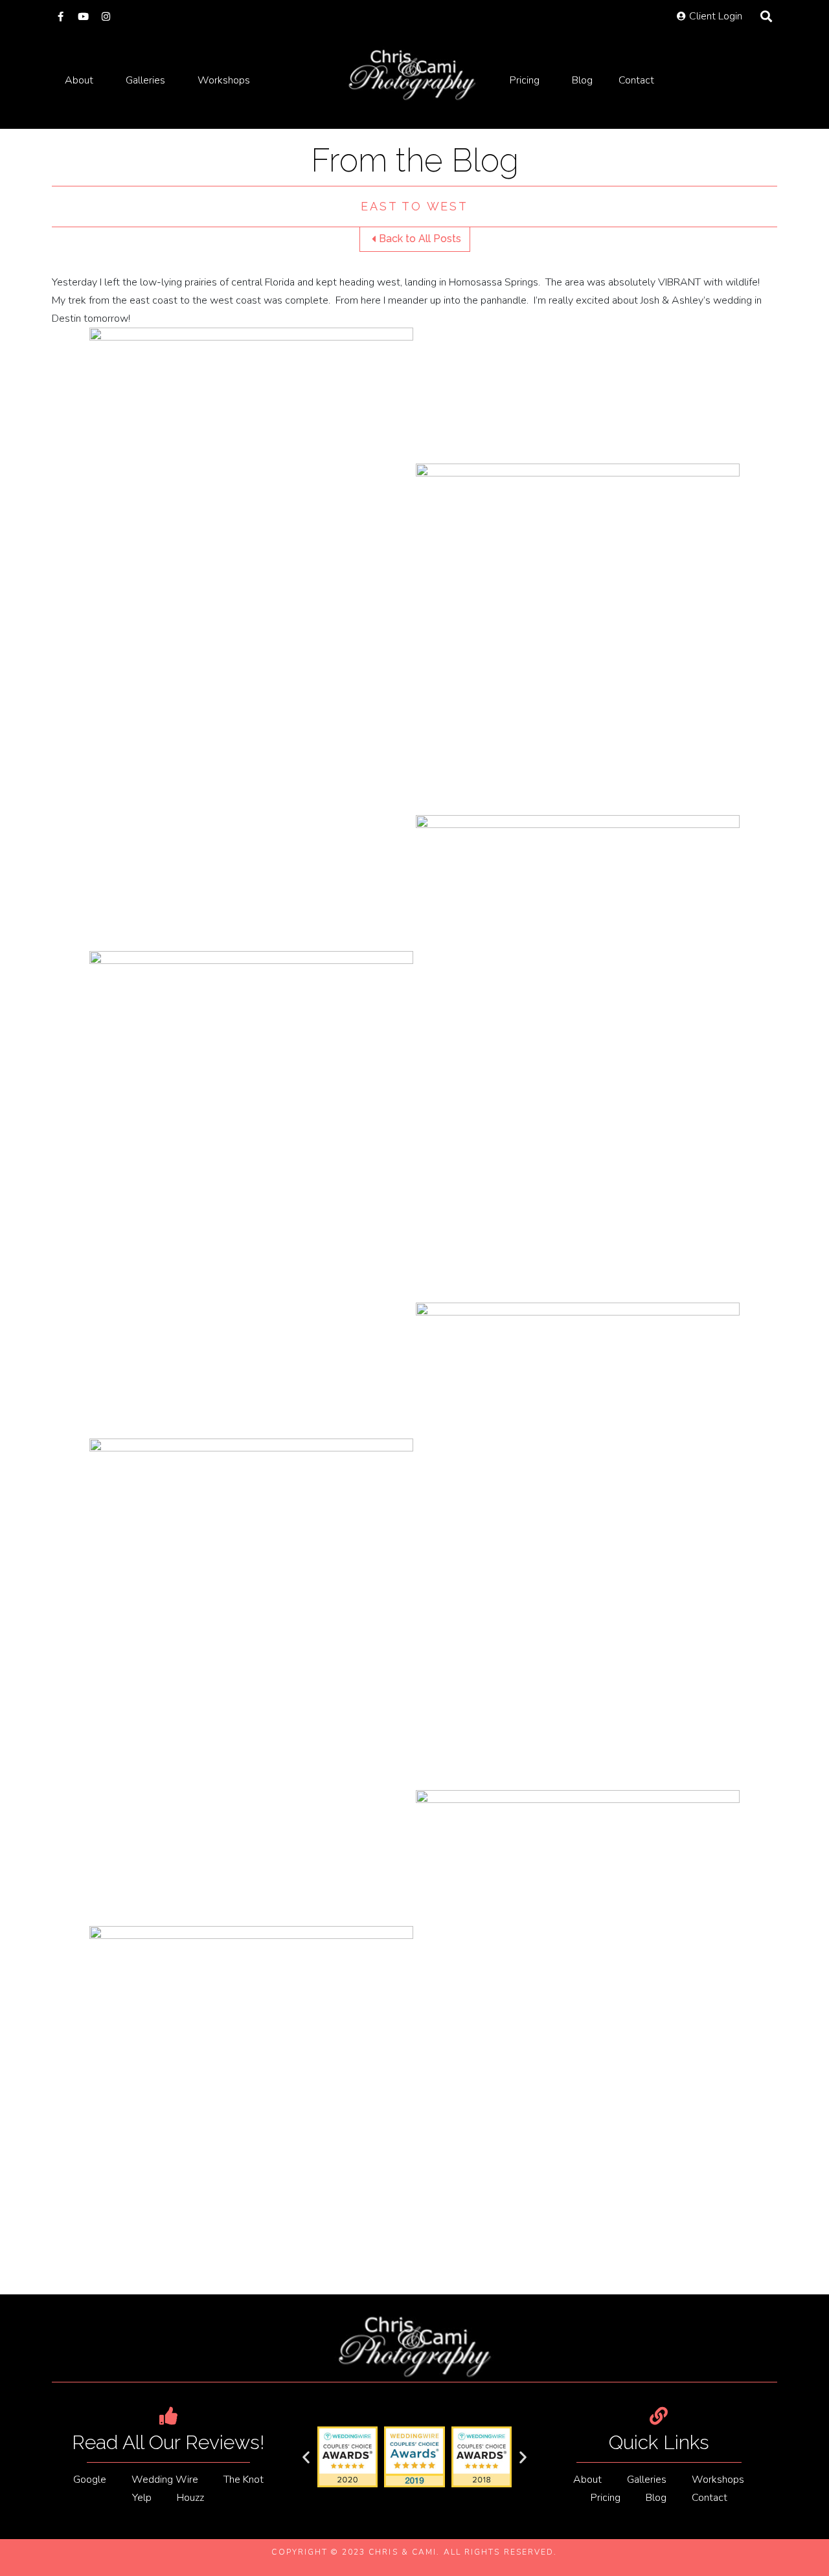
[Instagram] (106, 17)
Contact (636, 80)
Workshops (224, 80)
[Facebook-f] (61, 17)
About (79, 80)
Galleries (145, 80)
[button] (306, 2457)
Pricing (525, 80)
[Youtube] (83, 17)
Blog (582, 80)
